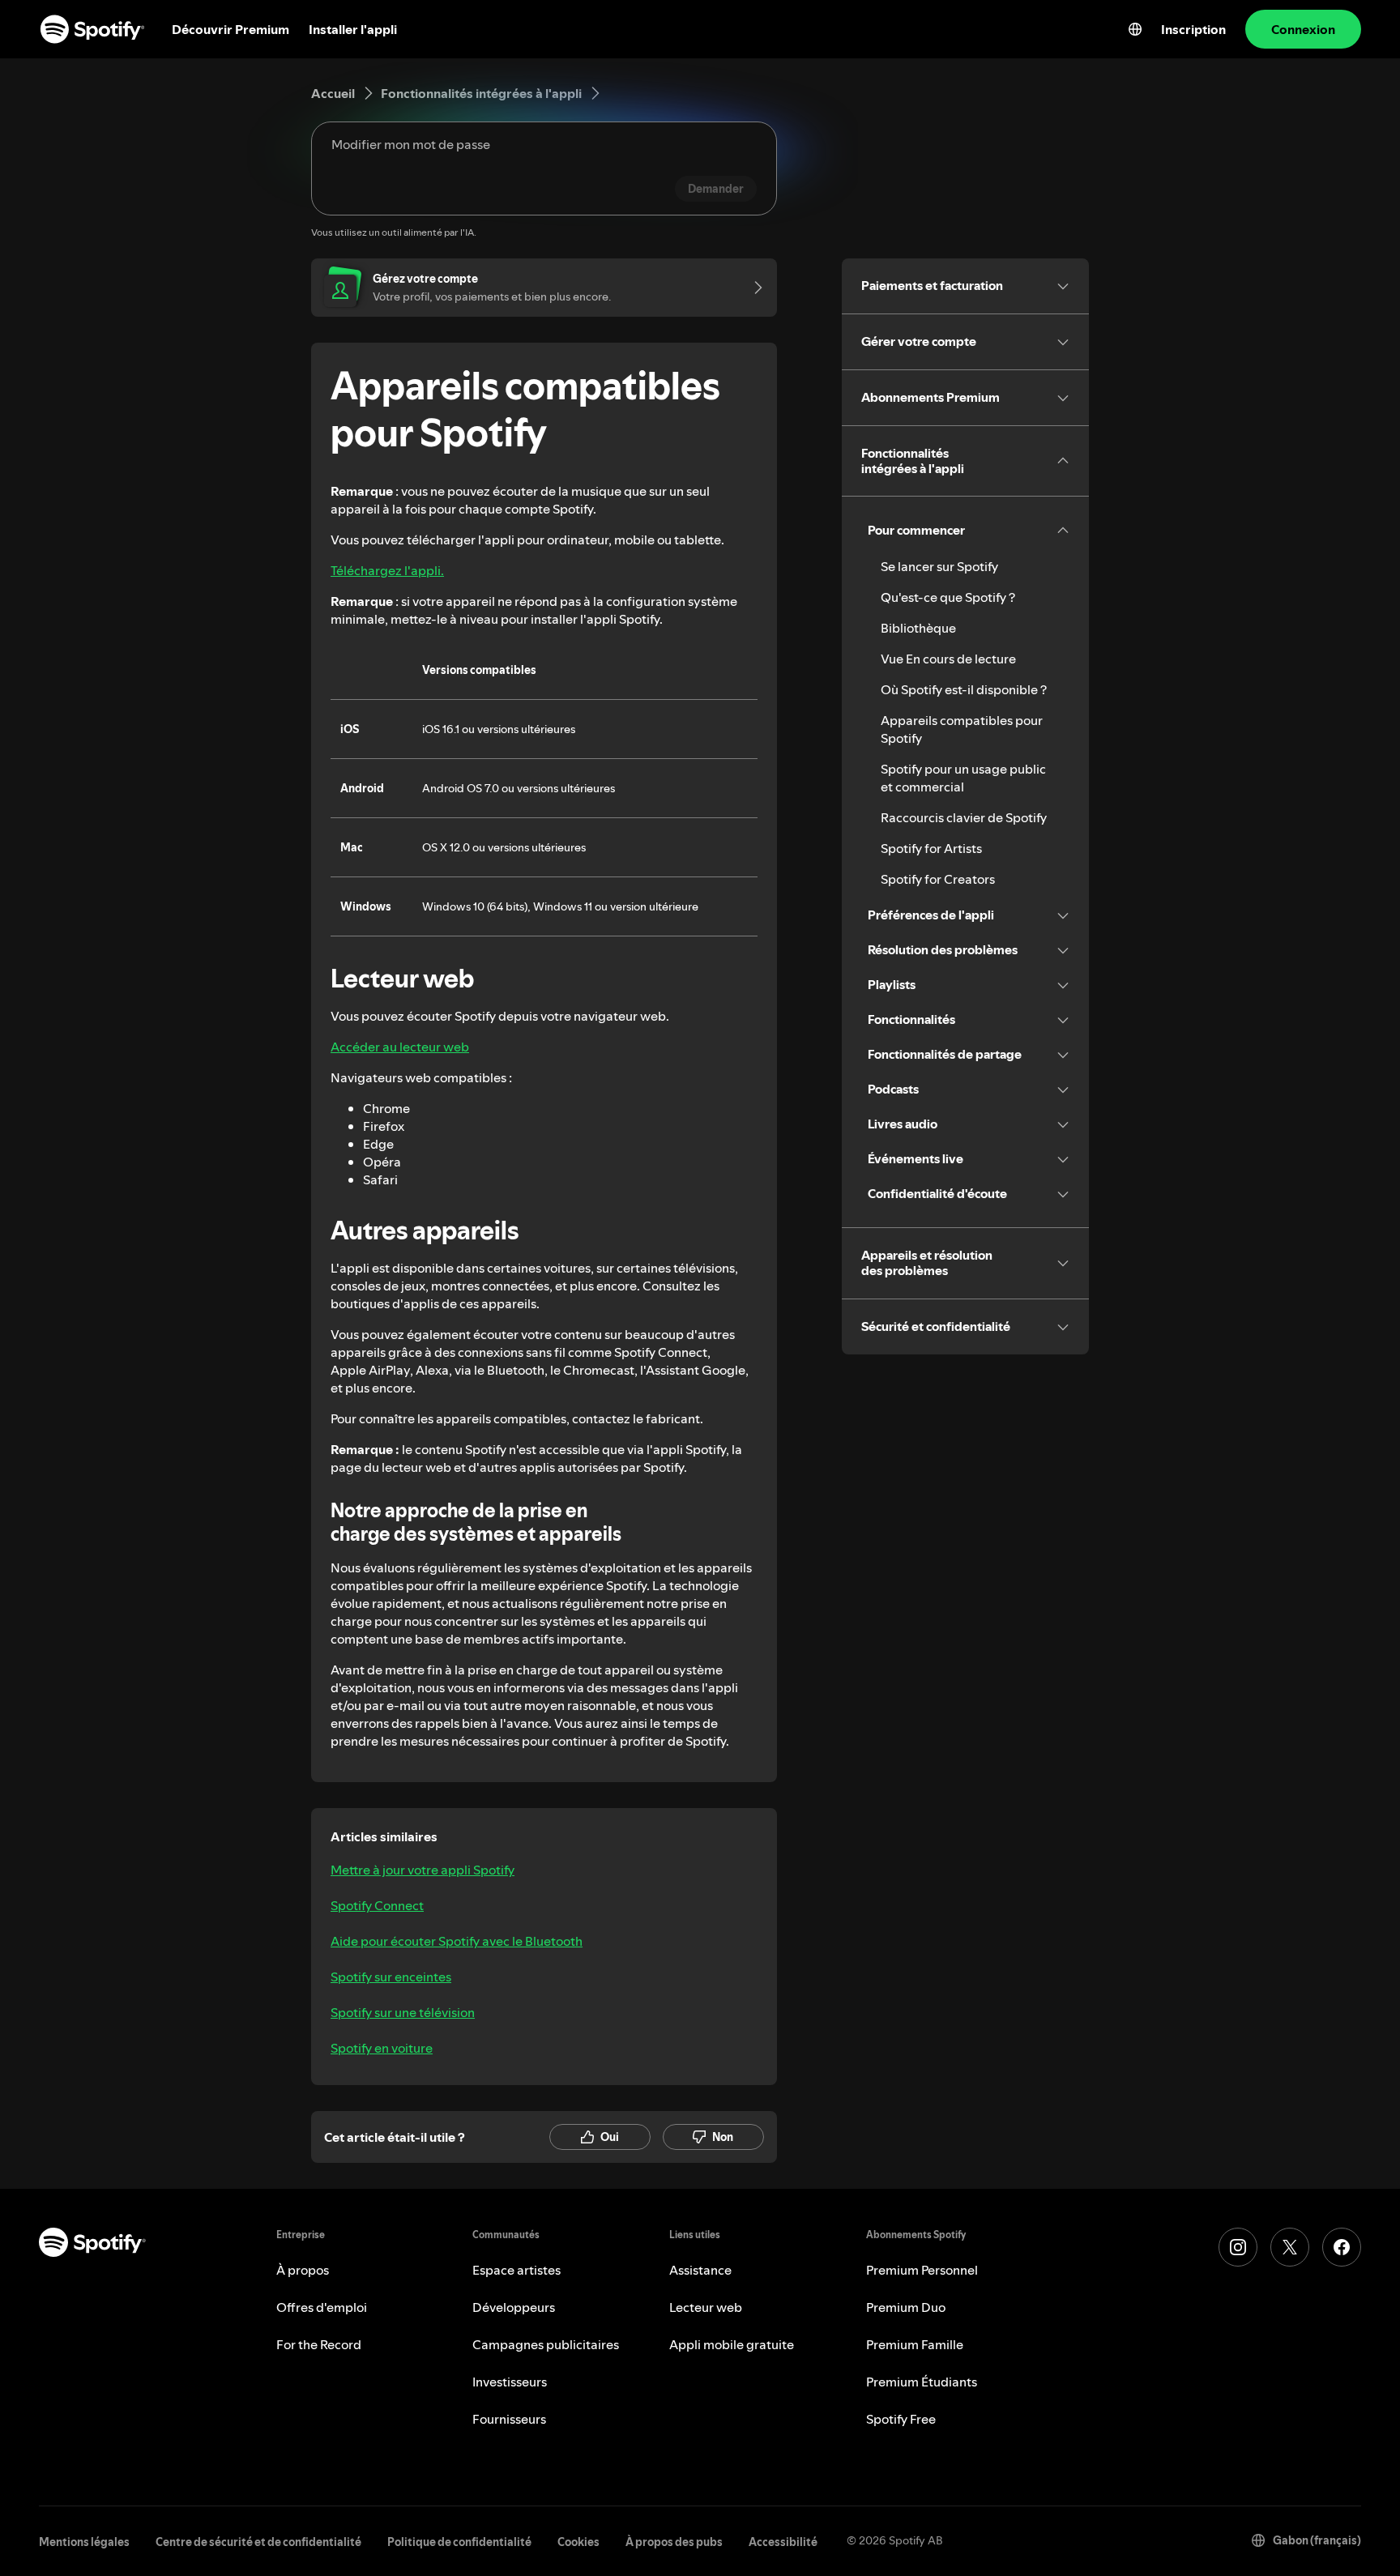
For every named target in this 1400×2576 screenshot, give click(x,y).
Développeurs (514, 2307)
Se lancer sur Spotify (939, 566)
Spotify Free (901, 2419)
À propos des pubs (674, 2542)
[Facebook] (1342, 2247)
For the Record (319, 2344)
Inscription (1193, 29)
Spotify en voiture (382, 2048)
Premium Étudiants (922, 2382)
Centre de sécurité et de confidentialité (258, 2542)
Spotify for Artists (931, 848)
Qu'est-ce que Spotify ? (948, 597)
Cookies (578, 2542)
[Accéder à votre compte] (753, 288)
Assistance (700, 2270)
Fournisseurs (509, 2419)
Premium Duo (906, 2307)
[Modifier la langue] (1135, 29)
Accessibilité (783, 2542)
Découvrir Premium (230, 29)
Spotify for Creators (938, 879)
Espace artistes (516, 2270)
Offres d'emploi (322, 2307)
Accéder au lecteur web (400, 1047)
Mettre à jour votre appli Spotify (423, 1870)
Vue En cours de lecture (948, 659)
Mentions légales (84, 2542)
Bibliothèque (918, 628)
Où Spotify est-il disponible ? (964, 689)
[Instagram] (1238, 2247)
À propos (303, 2270)
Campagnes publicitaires (546, 2344)
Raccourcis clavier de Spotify (964, 817)
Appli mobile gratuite (732, 2344)
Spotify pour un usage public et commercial (963, 778)
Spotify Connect (377, 1905)
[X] (1290, 2247)
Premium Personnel (922, 2270)
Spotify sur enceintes (391, 1977)
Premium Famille (915, 2344)
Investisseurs (510, 2382)
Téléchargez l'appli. (387, 570)
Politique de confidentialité (459, 2542)
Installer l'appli (353, 29)
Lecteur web (706, 2307)
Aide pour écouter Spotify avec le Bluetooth (457, 1941)
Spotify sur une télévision (403, 2012)
